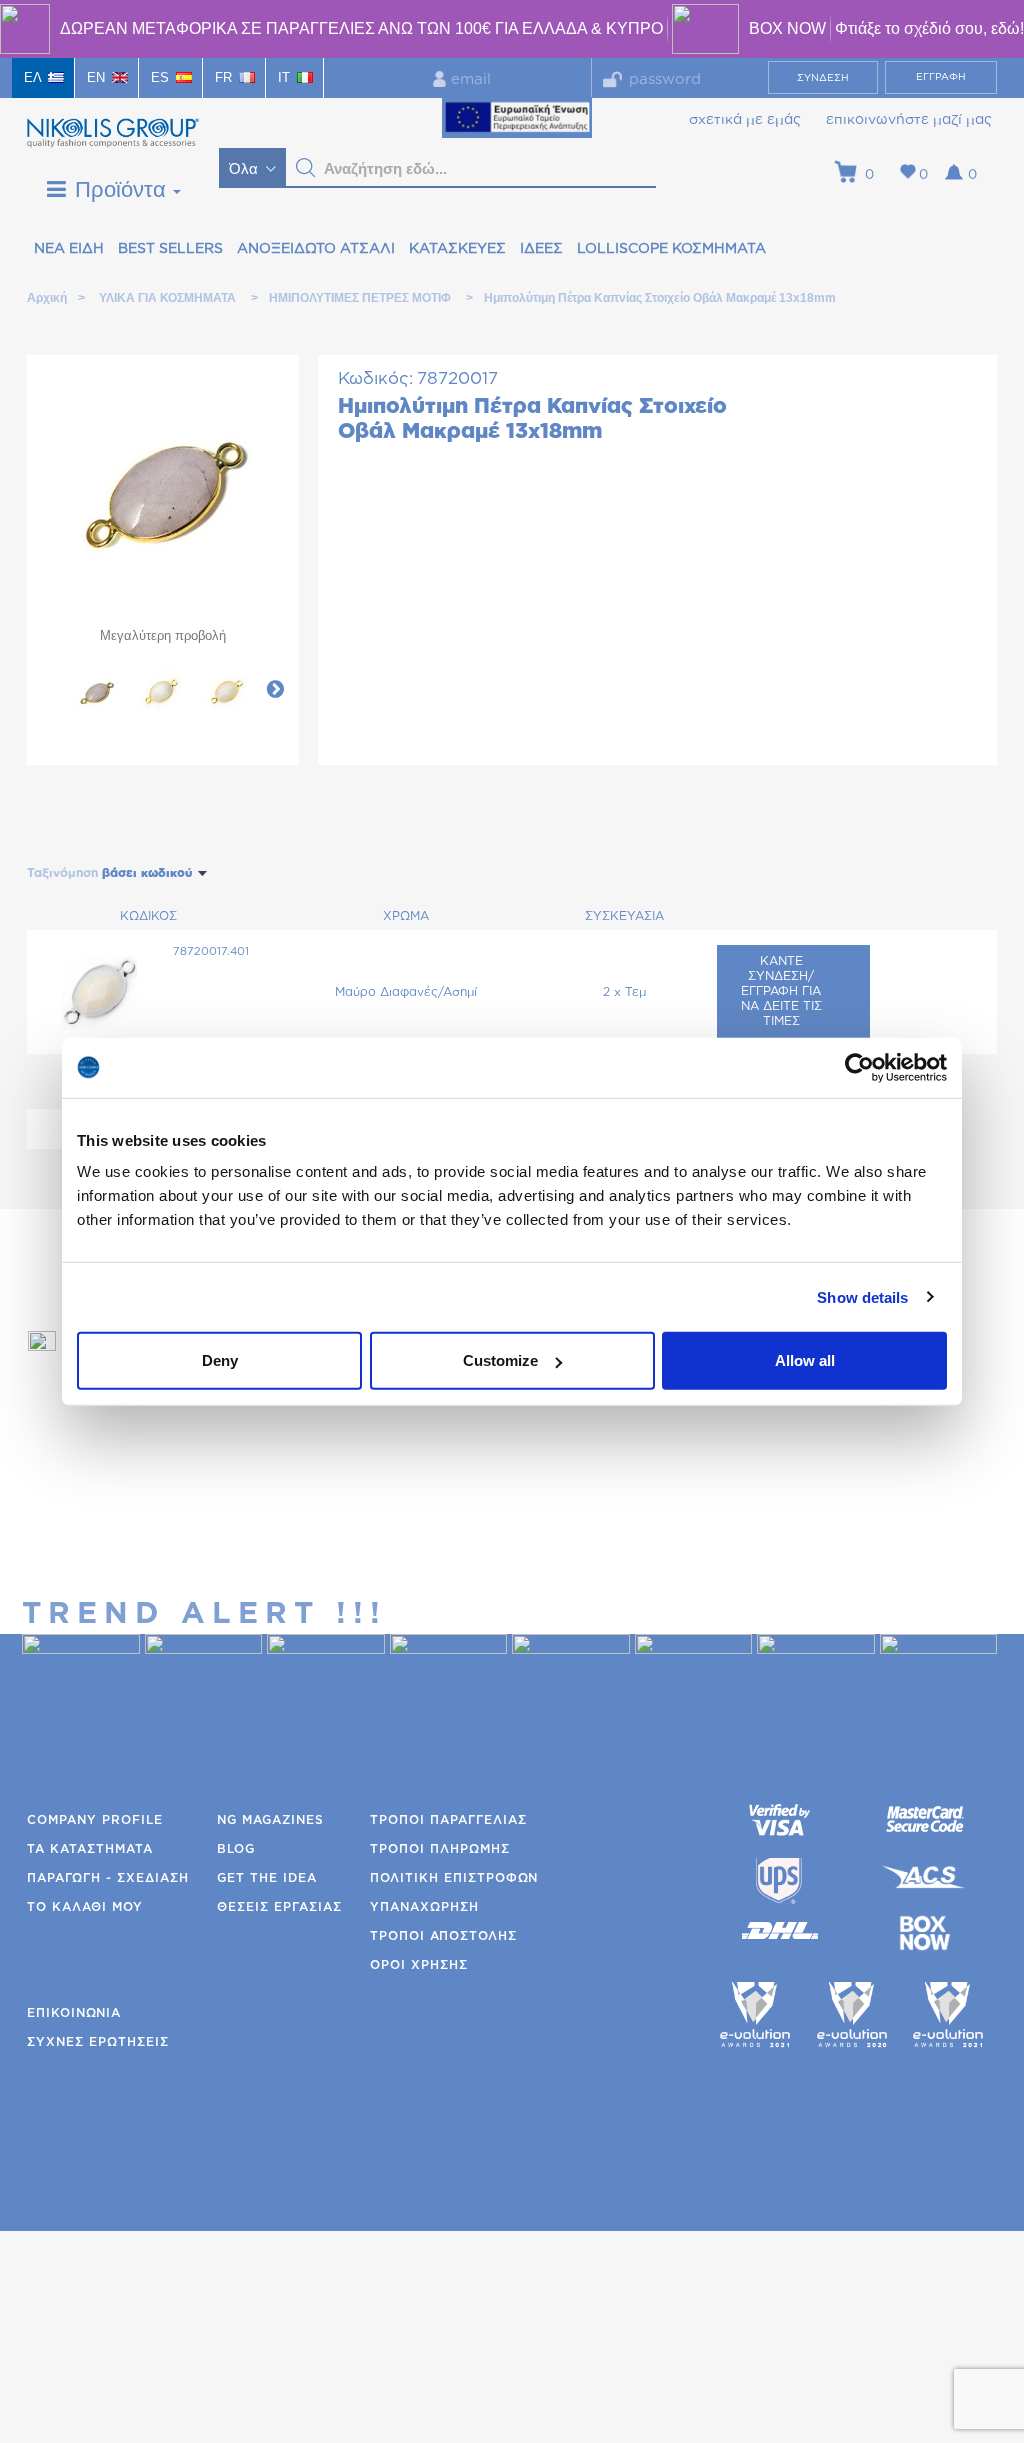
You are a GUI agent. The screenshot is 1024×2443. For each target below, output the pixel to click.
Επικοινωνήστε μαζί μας (909, 120)
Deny (220, 1360)
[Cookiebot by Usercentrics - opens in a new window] (859, 1067)
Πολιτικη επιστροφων (454, 1878)
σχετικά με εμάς (745, 120)
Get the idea (267, 1878)
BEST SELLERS (170, 249)
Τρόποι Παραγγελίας (448, 1820)
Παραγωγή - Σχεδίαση (108, 1878)
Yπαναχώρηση (424, 1907)
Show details (862, 1296)
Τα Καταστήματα (90, 1849)
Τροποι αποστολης (443, 1936)
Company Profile (95, 1820)
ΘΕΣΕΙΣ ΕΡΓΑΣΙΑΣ (279, 1907)
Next (275, 688)
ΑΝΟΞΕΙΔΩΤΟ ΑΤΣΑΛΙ (316, 249)
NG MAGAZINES (270, 1820)
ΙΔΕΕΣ (541, 249)
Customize (500, 1360)
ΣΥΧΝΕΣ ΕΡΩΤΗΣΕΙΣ (98, 2042)
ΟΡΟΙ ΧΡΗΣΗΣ (419, 1965)
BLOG (236, 1849)
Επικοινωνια (74, 2013)
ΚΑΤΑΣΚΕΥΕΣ (457, 249)
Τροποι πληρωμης (440, 1849)
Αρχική (46, 298)
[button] (306, 168)
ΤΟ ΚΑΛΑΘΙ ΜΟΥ (85, 1907)
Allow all (805, 1360)
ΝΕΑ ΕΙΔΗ (69, 249)
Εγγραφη (941, 77)
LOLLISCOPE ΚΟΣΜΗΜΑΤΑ (671, 249)
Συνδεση (823, 78)
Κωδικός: (375, 378)
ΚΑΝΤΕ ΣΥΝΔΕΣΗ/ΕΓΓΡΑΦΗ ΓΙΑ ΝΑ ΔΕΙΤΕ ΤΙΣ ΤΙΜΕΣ (781, 991)
